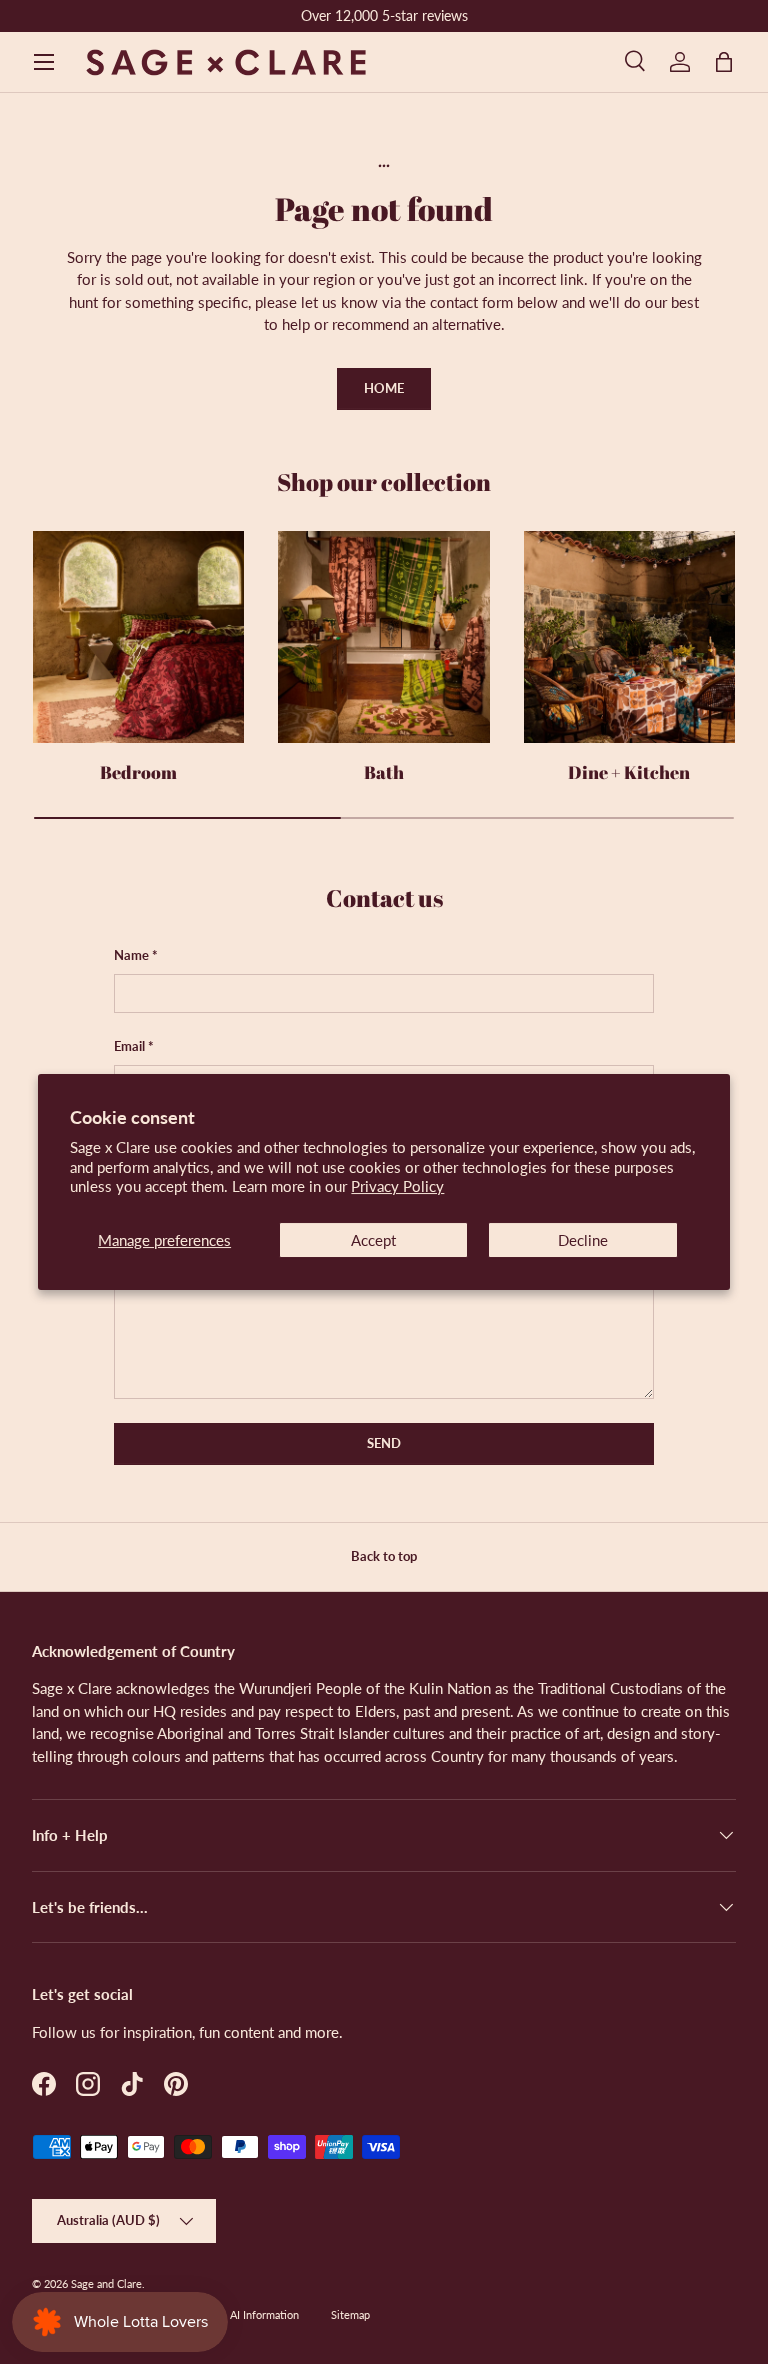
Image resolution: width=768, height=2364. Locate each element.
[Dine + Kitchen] (629, 636)
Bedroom (138, 772)
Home (384, 388)
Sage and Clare (106, 2283)
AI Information (264, 2314)
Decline (583, 1240)
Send (384, 1443)
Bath (384, 772)
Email (129, 1046)
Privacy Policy (397, 1186)
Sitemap (350, 2314)
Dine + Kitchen (629, 772)
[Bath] (383, 636)
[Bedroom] (138, 636)
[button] (724, 62)
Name (131, 955)
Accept (373, 1240)
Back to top (384, 1556)
